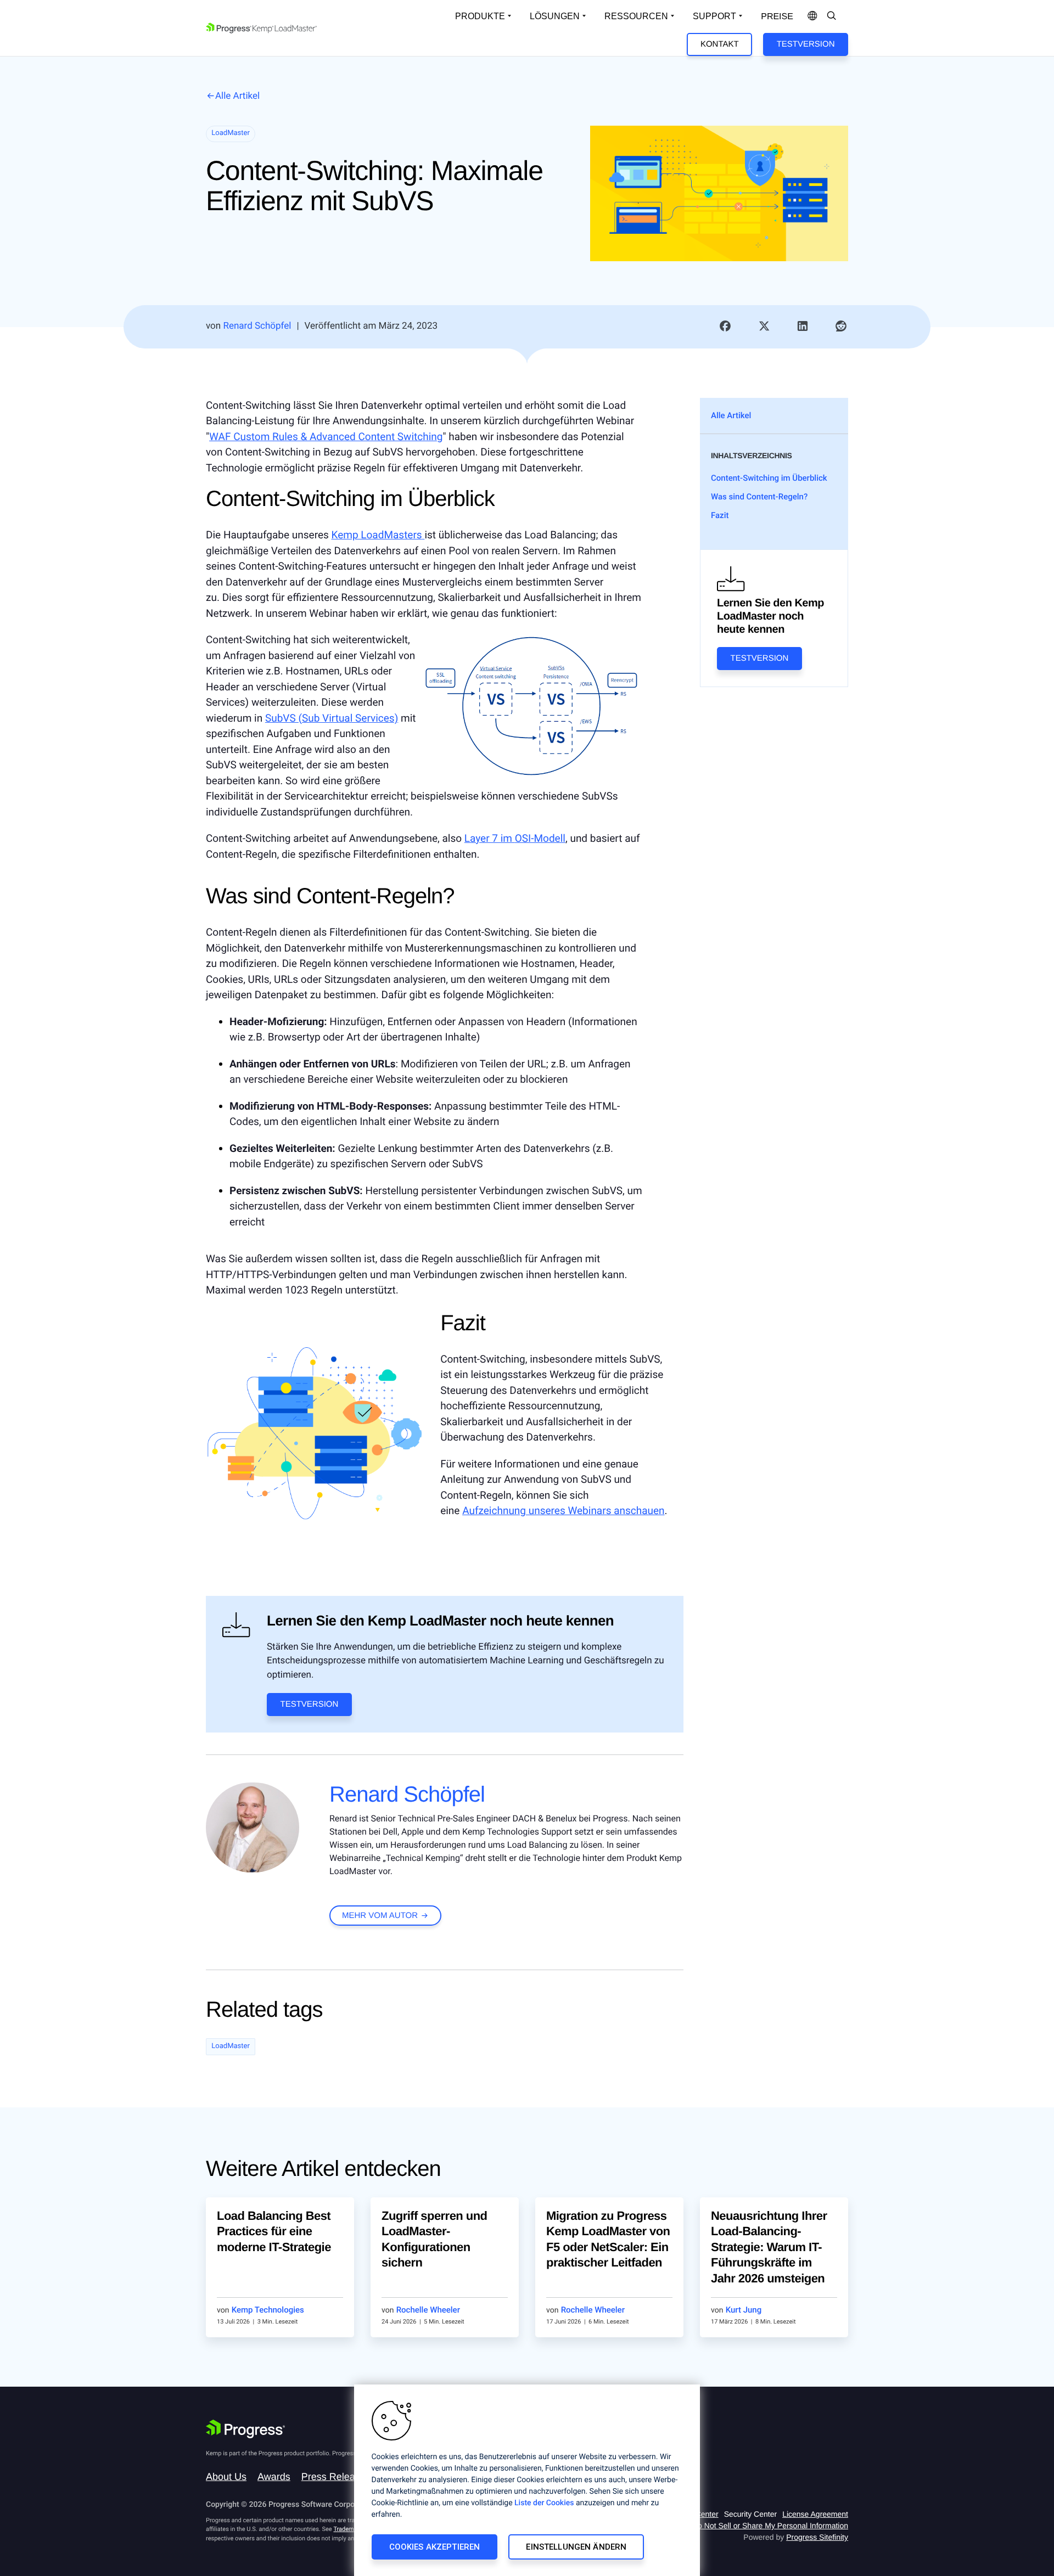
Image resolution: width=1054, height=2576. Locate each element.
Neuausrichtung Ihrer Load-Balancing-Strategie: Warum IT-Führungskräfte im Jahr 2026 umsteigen (769, 2247)
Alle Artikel (237, 96)
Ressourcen (636, 16)
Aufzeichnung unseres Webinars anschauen (563, 1511)
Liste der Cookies (544, 2503)
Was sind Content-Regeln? (760, 497)
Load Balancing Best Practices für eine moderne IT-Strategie (274, 2231)
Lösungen (555, 16)
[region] (527, 2480)
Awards (274, 2477)
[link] (725, 327)
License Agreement (815, 2514)
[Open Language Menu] (812, 16)
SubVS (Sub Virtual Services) (332, 718)
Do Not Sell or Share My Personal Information (770, 2526)
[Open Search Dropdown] (832, 16)
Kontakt (720, 44)
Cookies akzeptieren (435, 2547)
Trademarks (349, 2529)
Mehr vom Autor (380, 1916)
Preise (777, 17)
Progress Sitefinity (817, 2537)
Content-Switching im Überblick (770, 478)
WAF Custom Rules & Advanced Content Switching (326, 437)
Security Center (750, 2514)
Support (714, 16)
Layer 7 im (515, 838)
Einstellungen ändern (576, 2547)
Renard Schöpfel (407, 1795)
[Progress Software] (245, 2429)
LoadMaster (231, 2046)
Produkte (480, 16)
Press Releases (336, 2477)
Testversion (806, 44)
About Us (226, 2477)
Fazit (721, 515)
